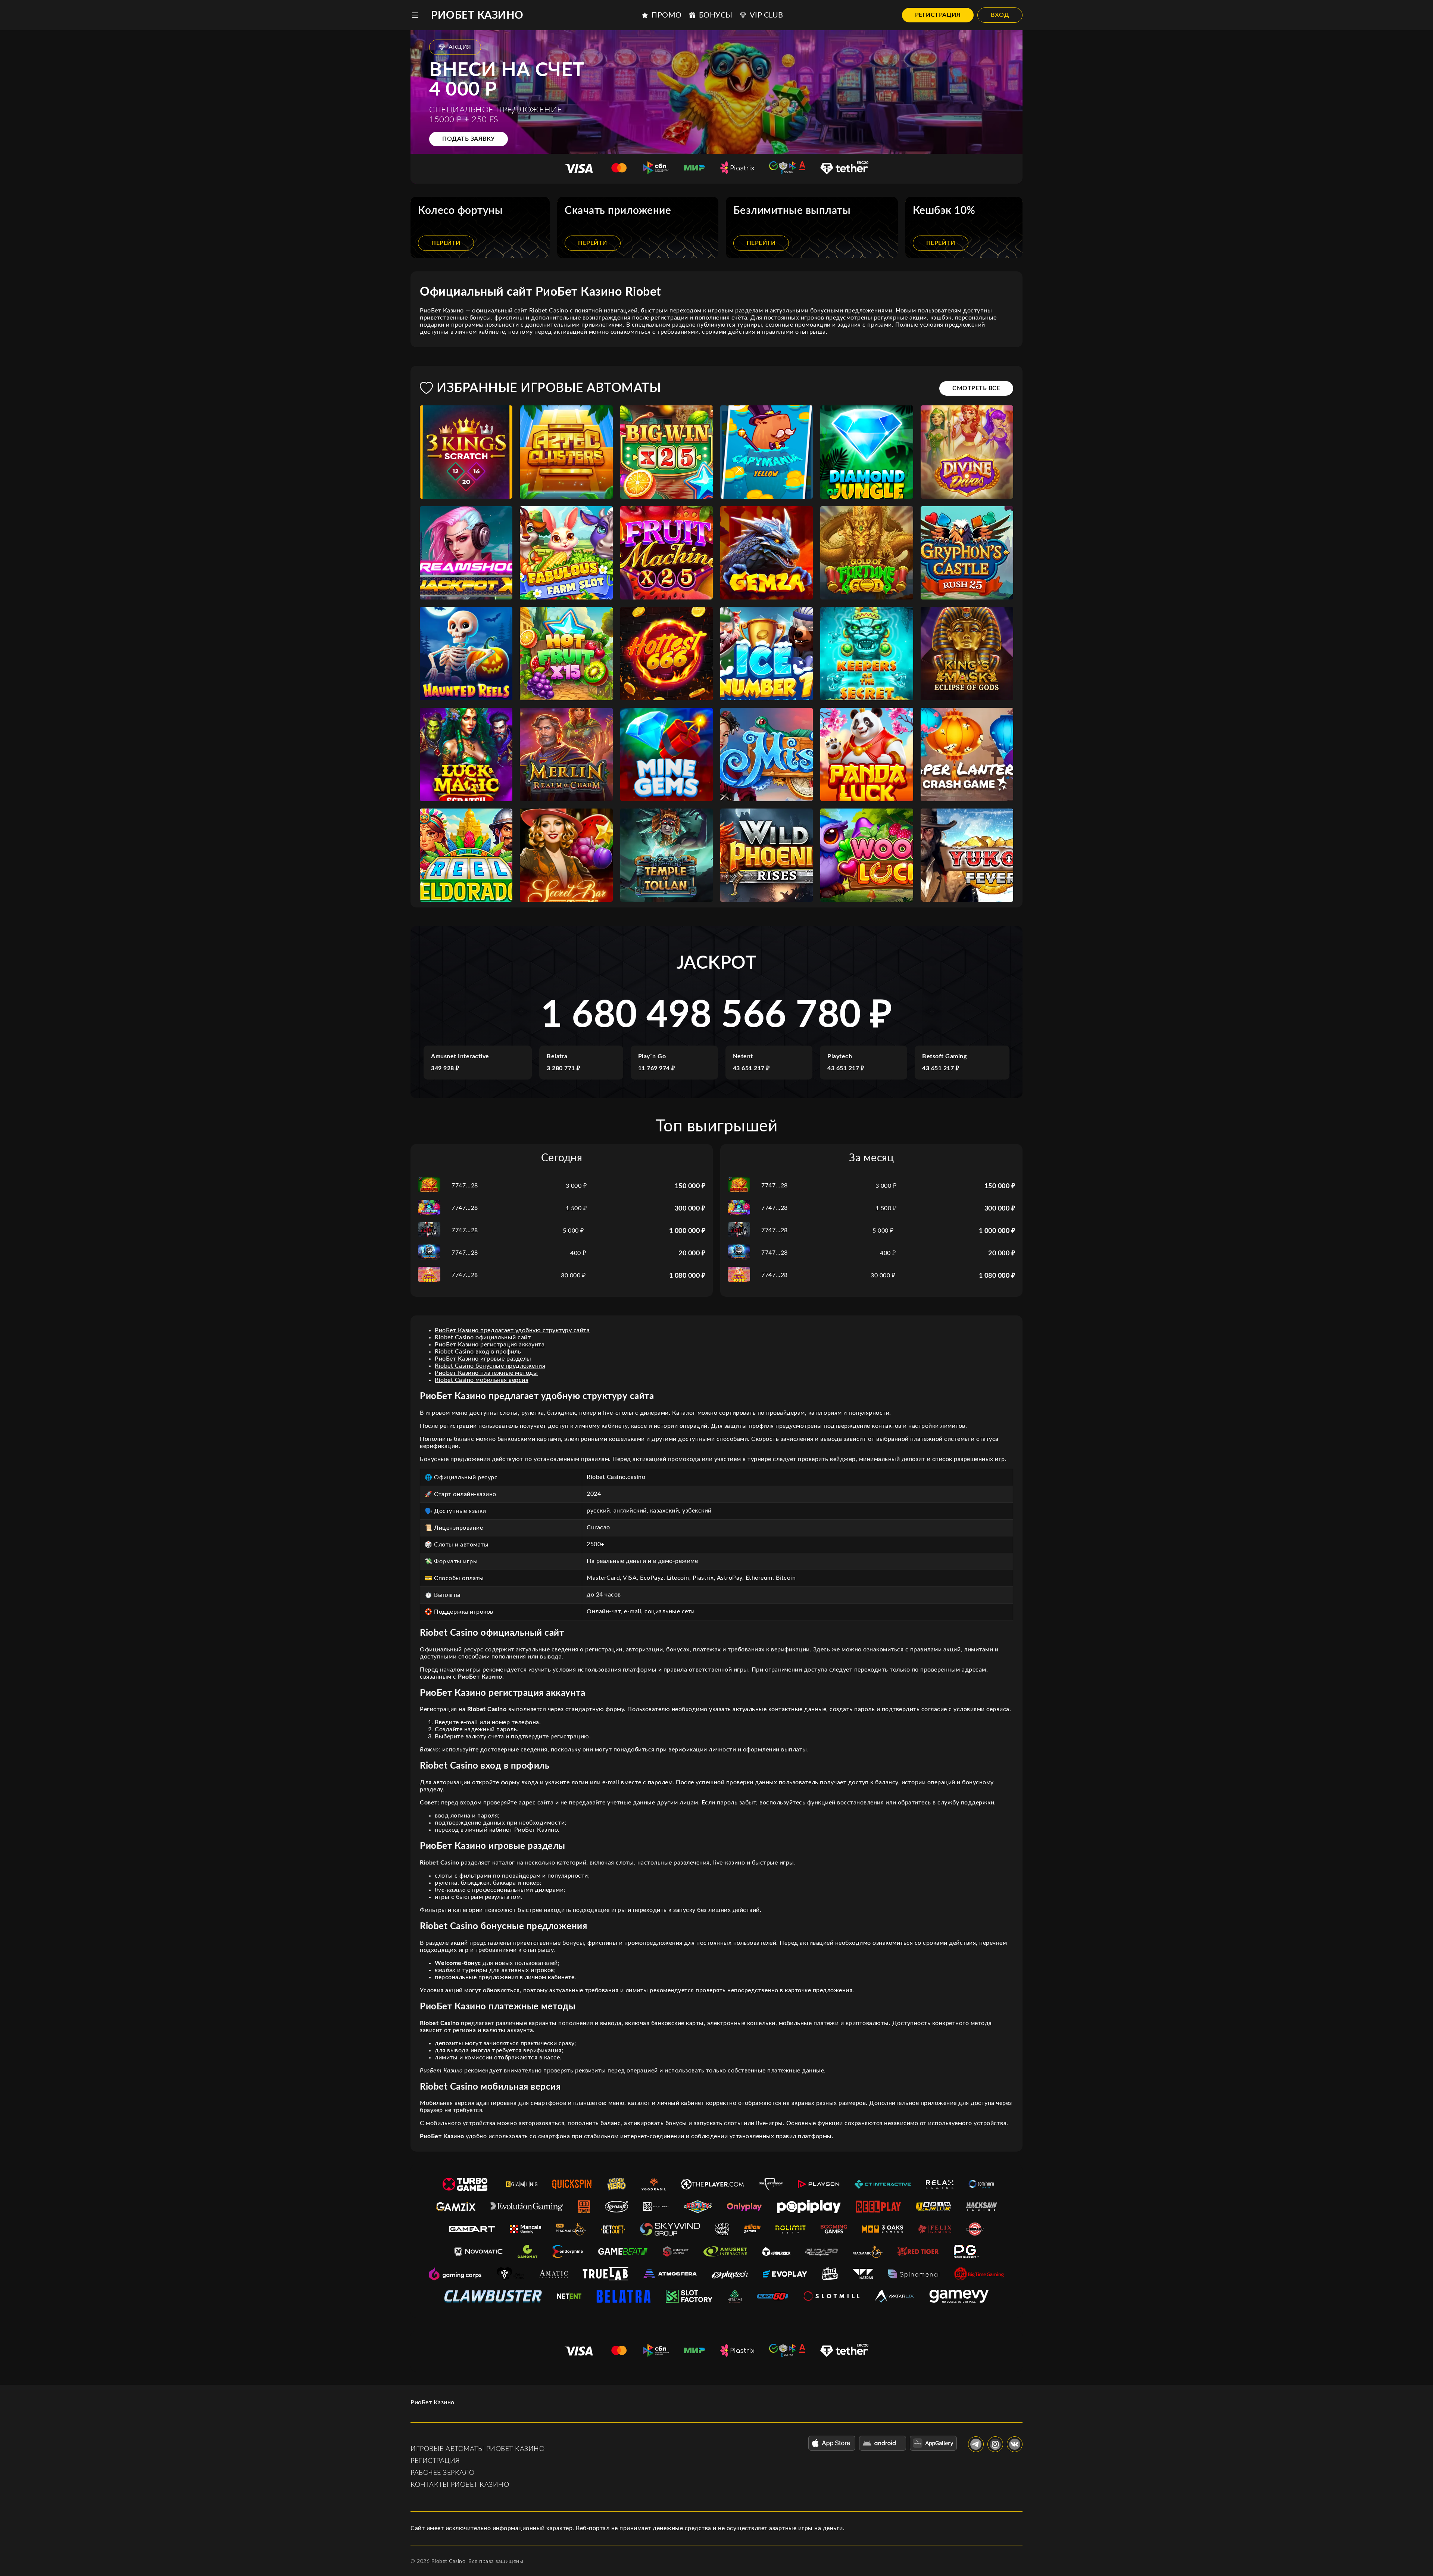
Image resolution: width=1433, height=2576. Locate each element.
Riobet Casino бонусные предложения (490, 1366)
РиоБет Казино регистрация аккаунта (490, 1345)
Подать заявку (469, 139)
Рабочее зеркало (443, 2473)
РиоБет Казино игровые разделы (483, 1359)
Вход (1000, 15)
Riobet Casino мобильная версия (482, 1380)
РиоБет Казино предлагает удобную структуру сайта (512, 1330)
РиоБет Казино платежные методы (486, 1373)
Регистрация (938, 15)
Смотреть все (976, 388)
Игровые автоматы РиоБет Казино (477, 2449)
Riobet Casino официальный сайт (483, 1337)
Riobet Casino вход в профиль (478, 1352)
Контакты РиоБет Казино (460, 2485)
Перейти (446, 243)
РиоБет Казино (477, 15)
